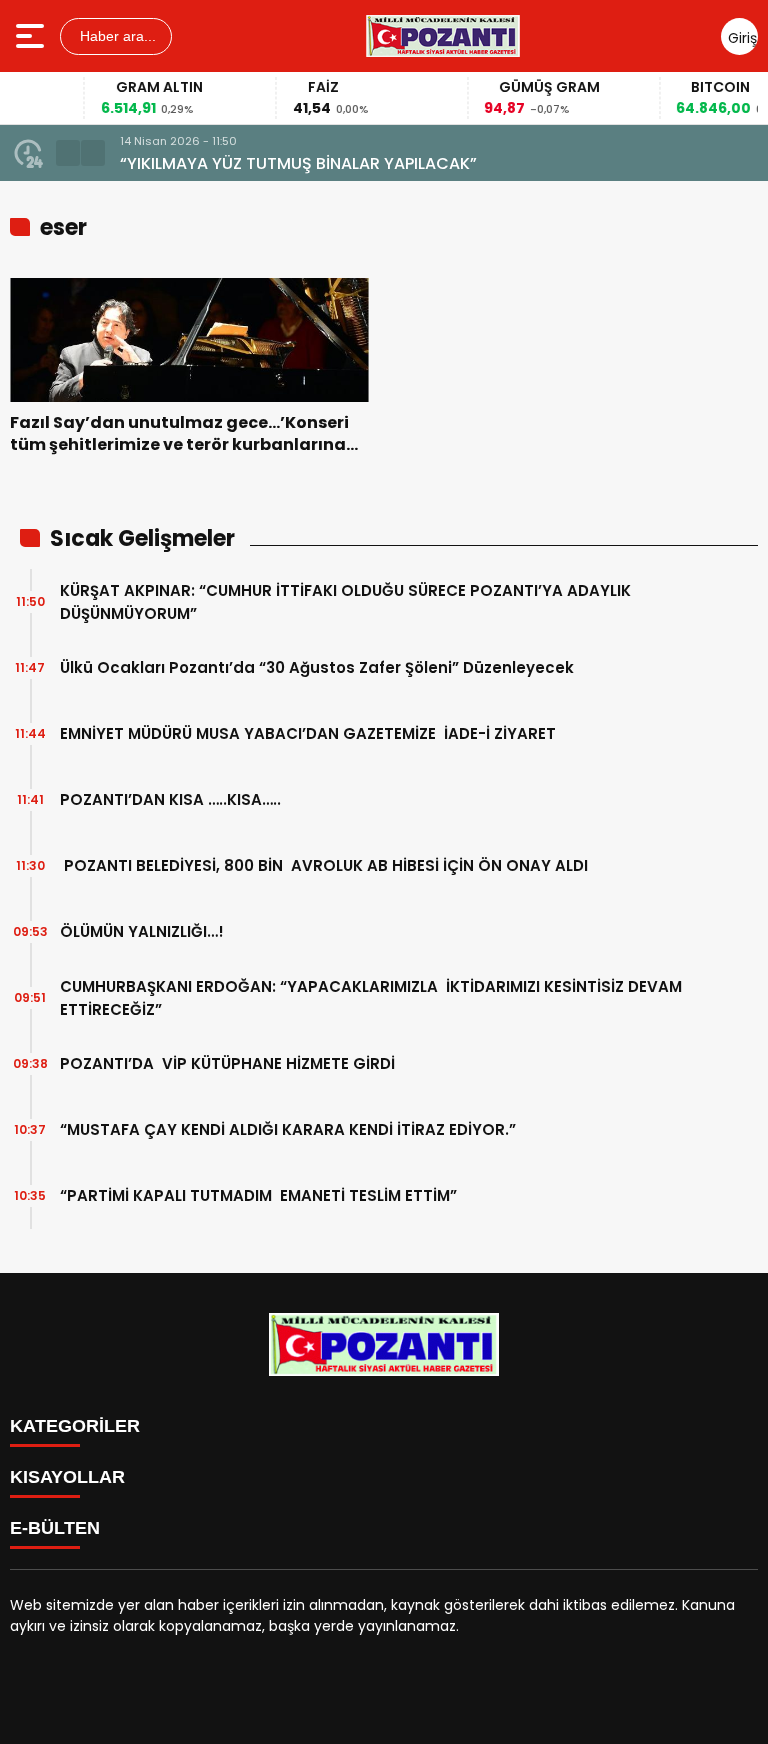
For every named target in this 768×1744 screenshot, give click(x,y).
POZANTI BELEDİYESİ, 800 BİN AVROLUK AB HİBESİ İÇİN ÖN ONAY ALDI (324, 865)
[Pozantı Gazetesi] (444, 36)
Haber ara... (116, 36)
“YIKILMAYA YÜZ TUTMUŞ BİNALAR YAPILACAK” (298, 163)
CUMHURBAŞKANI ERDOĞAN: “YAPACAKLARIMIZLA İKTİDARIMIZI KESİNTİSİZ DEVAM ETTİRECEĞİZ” (371, 998)
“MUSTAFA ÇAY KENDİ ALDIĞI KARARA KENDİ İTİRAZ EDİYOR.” (288, 1129)
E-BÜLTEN (55, 1528)
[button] (68, 153)
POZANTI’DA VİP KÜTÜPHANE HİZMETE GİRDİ (227, 1063)
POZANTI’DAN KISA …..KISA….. (170, 799)
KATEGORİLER (75, 1426)
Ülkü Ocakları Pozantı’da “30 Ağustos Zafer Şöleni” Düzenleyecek (317, 667)
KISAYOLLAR (67, 1477)
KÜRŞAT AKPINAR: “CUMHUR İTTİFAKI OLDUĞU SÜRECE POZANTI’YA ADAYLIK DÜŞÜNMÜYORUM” (345, 602)
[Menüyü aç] (32, 36)
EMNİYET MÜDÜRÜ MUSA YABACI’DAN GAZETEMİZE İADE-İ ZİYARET (308, 733)
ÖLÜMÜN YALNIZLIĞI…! (142, 931)
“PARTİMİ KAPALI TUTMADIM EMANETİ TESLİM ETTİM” (258, 1195)
